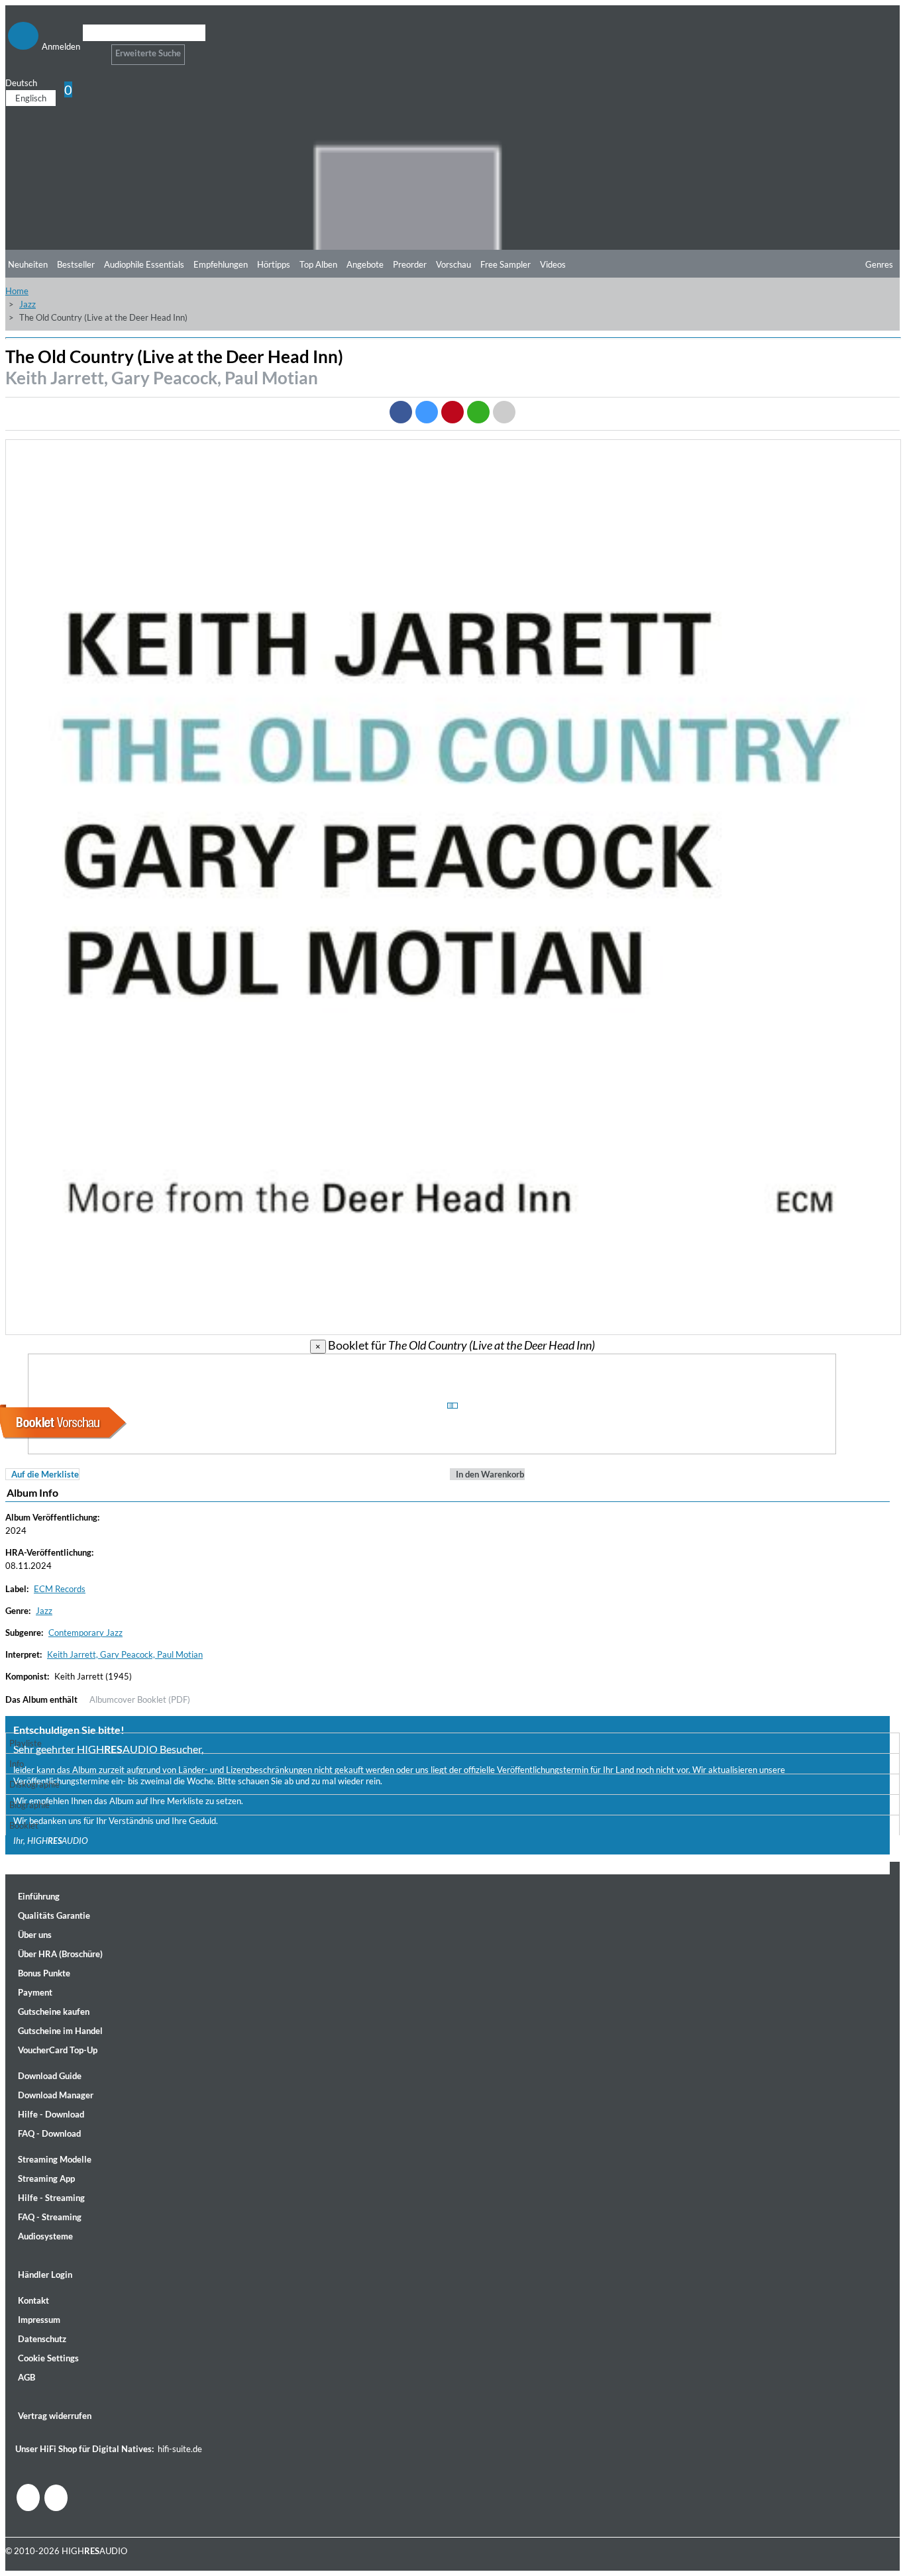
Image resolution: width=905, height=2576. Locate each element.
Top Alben (318, 264)
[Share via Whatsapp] (478, 412)
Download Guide (50, 2076)
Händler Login (45, 2275)
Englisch (31, 98)
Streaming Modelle (55, 2159)
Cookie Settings (48, 2358)
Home (17, 291)
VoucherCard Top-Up (58, 2050)
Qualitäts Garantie (54, 1915)
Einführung (39, 1896)
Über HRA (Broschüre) (60, 1954)
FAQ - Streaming (50, 2217)
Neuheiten (28, 264)
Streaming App (46, 2178)
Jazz (27, 304)
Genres (879, 264)
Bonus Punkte (44, 1973)
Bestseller (76, 264)
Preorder (410, 264)
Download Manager (56, 2095)
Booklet (24, 1825)
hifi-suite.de (180, 2449)
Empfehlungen (221, 264)
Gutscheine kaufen (54, 2012)
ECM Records (60, 1589)
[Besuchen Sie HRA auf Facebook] (28, 2497)
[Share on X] (427, 412)
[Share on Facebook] (401, 412)
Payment (35, 1992)
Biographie (29, 1805)
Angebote (365, 264)
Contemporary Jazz (85, 1633)
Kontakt (33, 2300)
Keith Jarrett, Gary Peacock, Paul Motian (162, 378)
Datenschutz (42, 2339)
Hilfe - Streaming (51, 2198)
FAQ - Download (49, 2133)
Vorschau (453, 264)
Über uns (35, 1935)
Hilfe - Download (51, 2114)
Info (17, 1764)
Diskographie (34, 1784)
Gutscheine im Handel (60, 2031)
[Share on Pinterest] (452, 412)
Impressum (39, 2320)
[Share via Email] (504, 412)
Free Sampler (506, 264)
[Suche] (91, 49)
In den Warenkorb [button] (490, 1474)
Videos (553, 264)
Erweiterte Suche (148, 53)
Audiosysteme (45, 2236)
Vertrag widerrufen (55, 2416)
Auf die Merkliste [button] (45, 1474)
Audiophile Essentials (144, 264)
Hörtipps (274, 264)
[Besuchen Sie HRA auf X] (56, 2498)
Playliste (26, 1743)
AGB (27, 2377)
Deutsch (21, 83)
